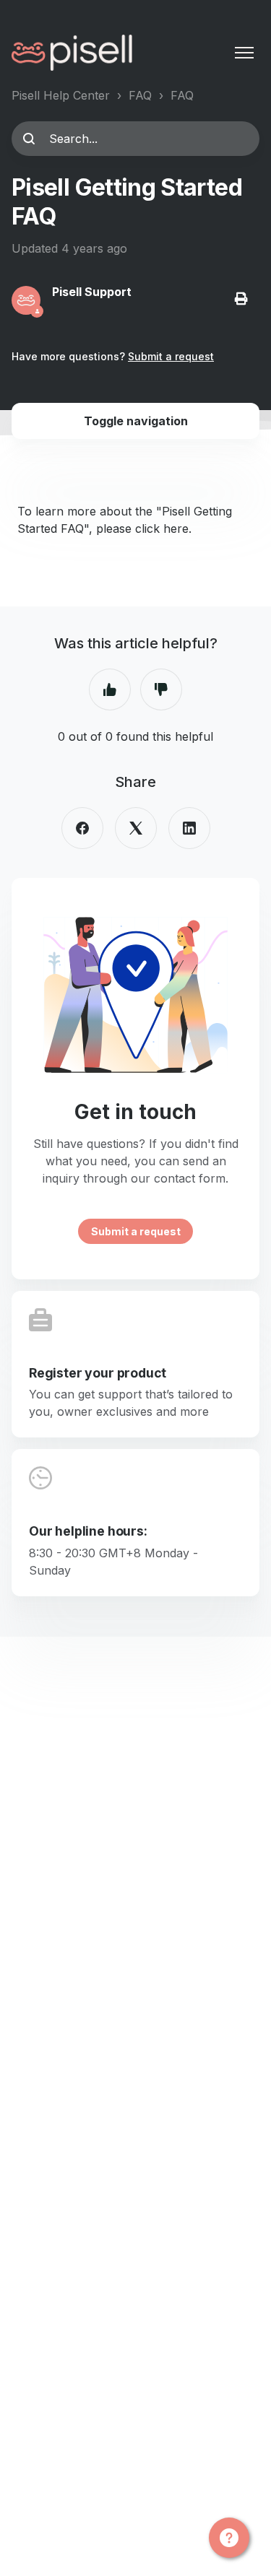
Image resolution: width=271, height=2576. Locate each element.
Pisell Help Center (61, 95)
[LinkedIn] (189, 828)
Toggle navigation (136, 421)
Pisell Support (92, 292)
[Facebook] (82, 828)
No (161, 689)
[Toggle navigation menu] (244, 53)
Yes (110, 689)
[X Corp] (136, 828)
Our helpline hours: (88, 1531)
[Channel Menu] (229, 2538)
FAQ (140, 95)
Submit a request (171, 356)
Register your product (98, 1373)
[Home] (72, 53)
